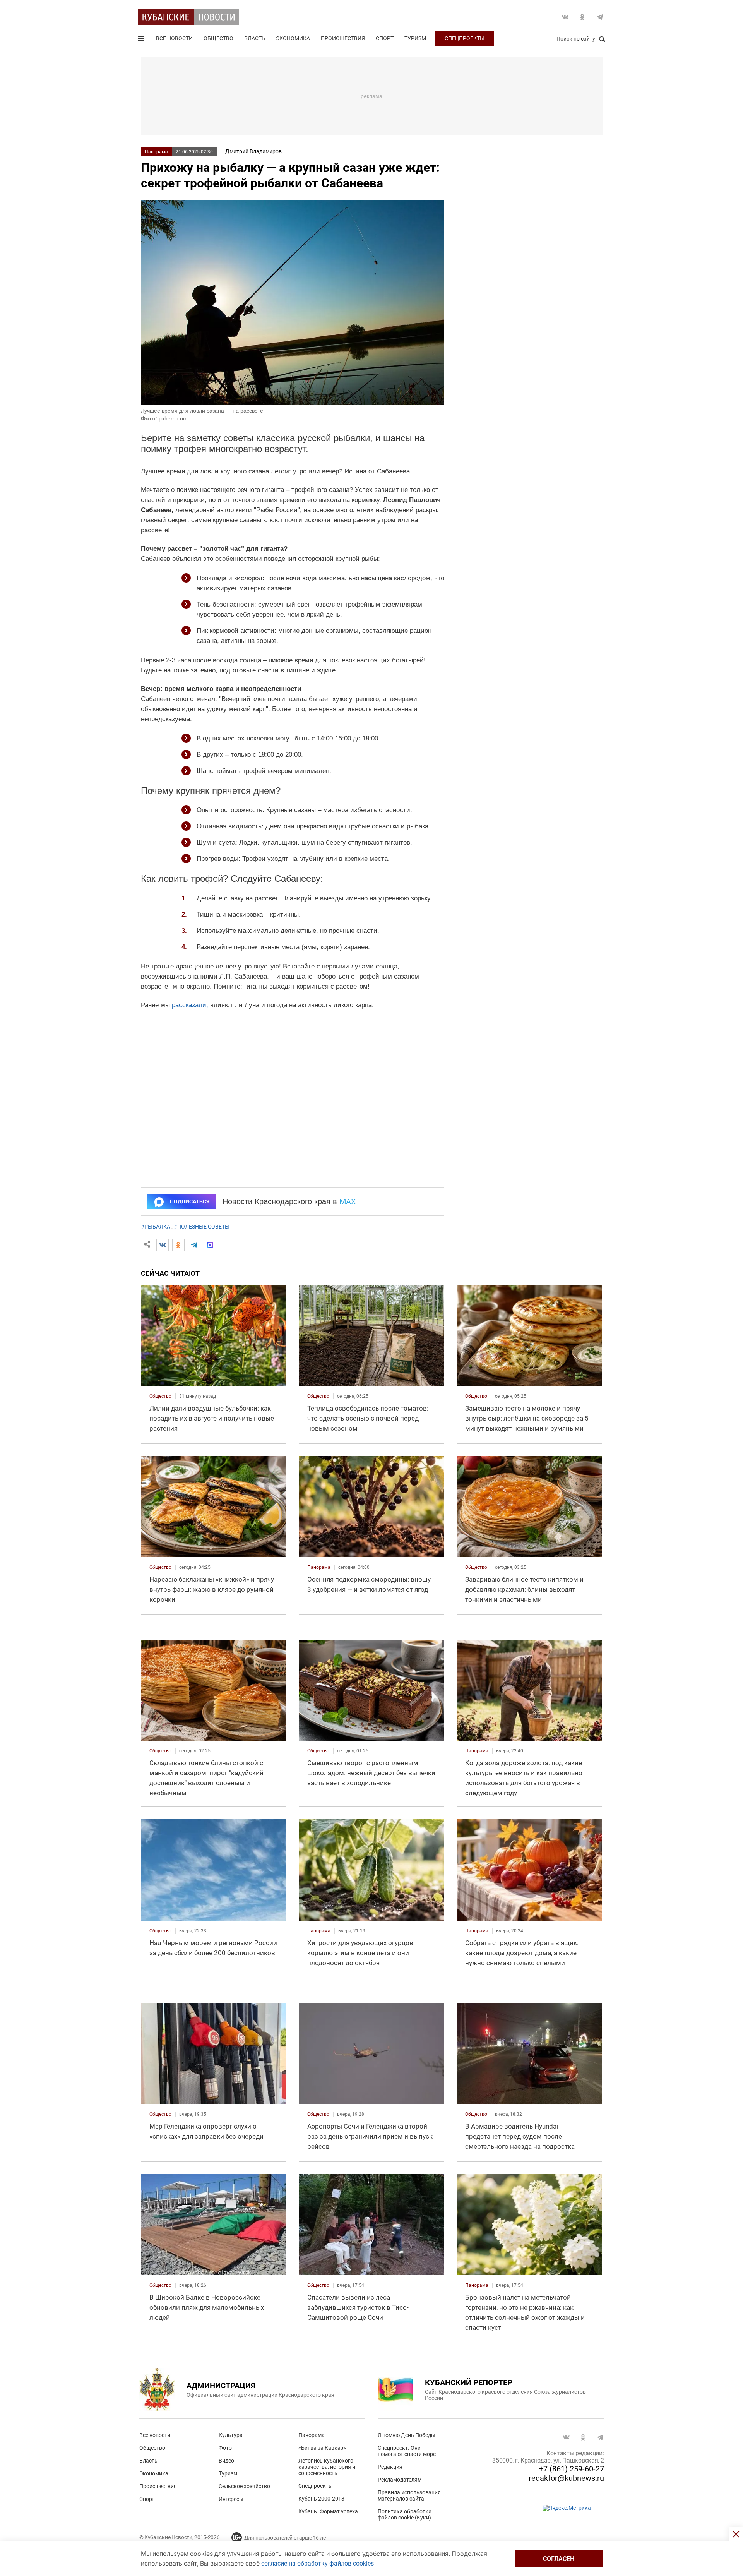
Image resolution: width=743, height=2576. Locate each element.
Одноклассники (582, 17)
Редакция (390, 2467)
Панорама (156, 152)
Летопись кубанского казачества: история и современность (327, 2467)
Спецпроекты (465, 38)
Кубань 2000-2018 (321, 2499)
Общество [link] (160, 1396)
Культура (231, 2435)
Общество (218, 38)
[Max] (210, 1245)
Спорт (385, 38)
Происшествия (343, 38)
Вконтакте (565, 17)
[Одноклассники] (178, 1245)
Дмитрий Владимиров (253, 151)
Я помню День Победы (407, 2435)
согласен (559, 2559)
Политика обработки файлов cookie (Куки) (405, 2514)
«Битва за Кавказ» (322, 2448)
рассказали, (190, 1005)
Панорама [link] (319, 1567)
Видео (226, 2461)
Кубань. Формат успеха (328, 2511)
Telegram (600, 17)
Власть (255, 38)
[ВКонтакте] (163, 1245)
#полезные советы (202, 1227)
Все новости (174, 38)
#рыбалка (156, 1227)
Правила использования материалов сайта (409, 2495)
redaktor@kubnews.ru (566, 2478)
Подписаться (190, 1201)
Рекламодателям (400, 2480)
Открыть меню (142, 40)
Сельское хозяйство (244, 2486)
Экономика (293, 38)
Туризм (415, 38)
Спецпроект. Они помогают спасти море (407, 2451)
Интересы (231, 2499)
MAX (348, 1201)
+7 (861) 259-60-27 (572, 2469)
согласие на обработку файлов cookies (318, 2563)
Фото (225, 2448)
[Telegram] (194, 1245)
